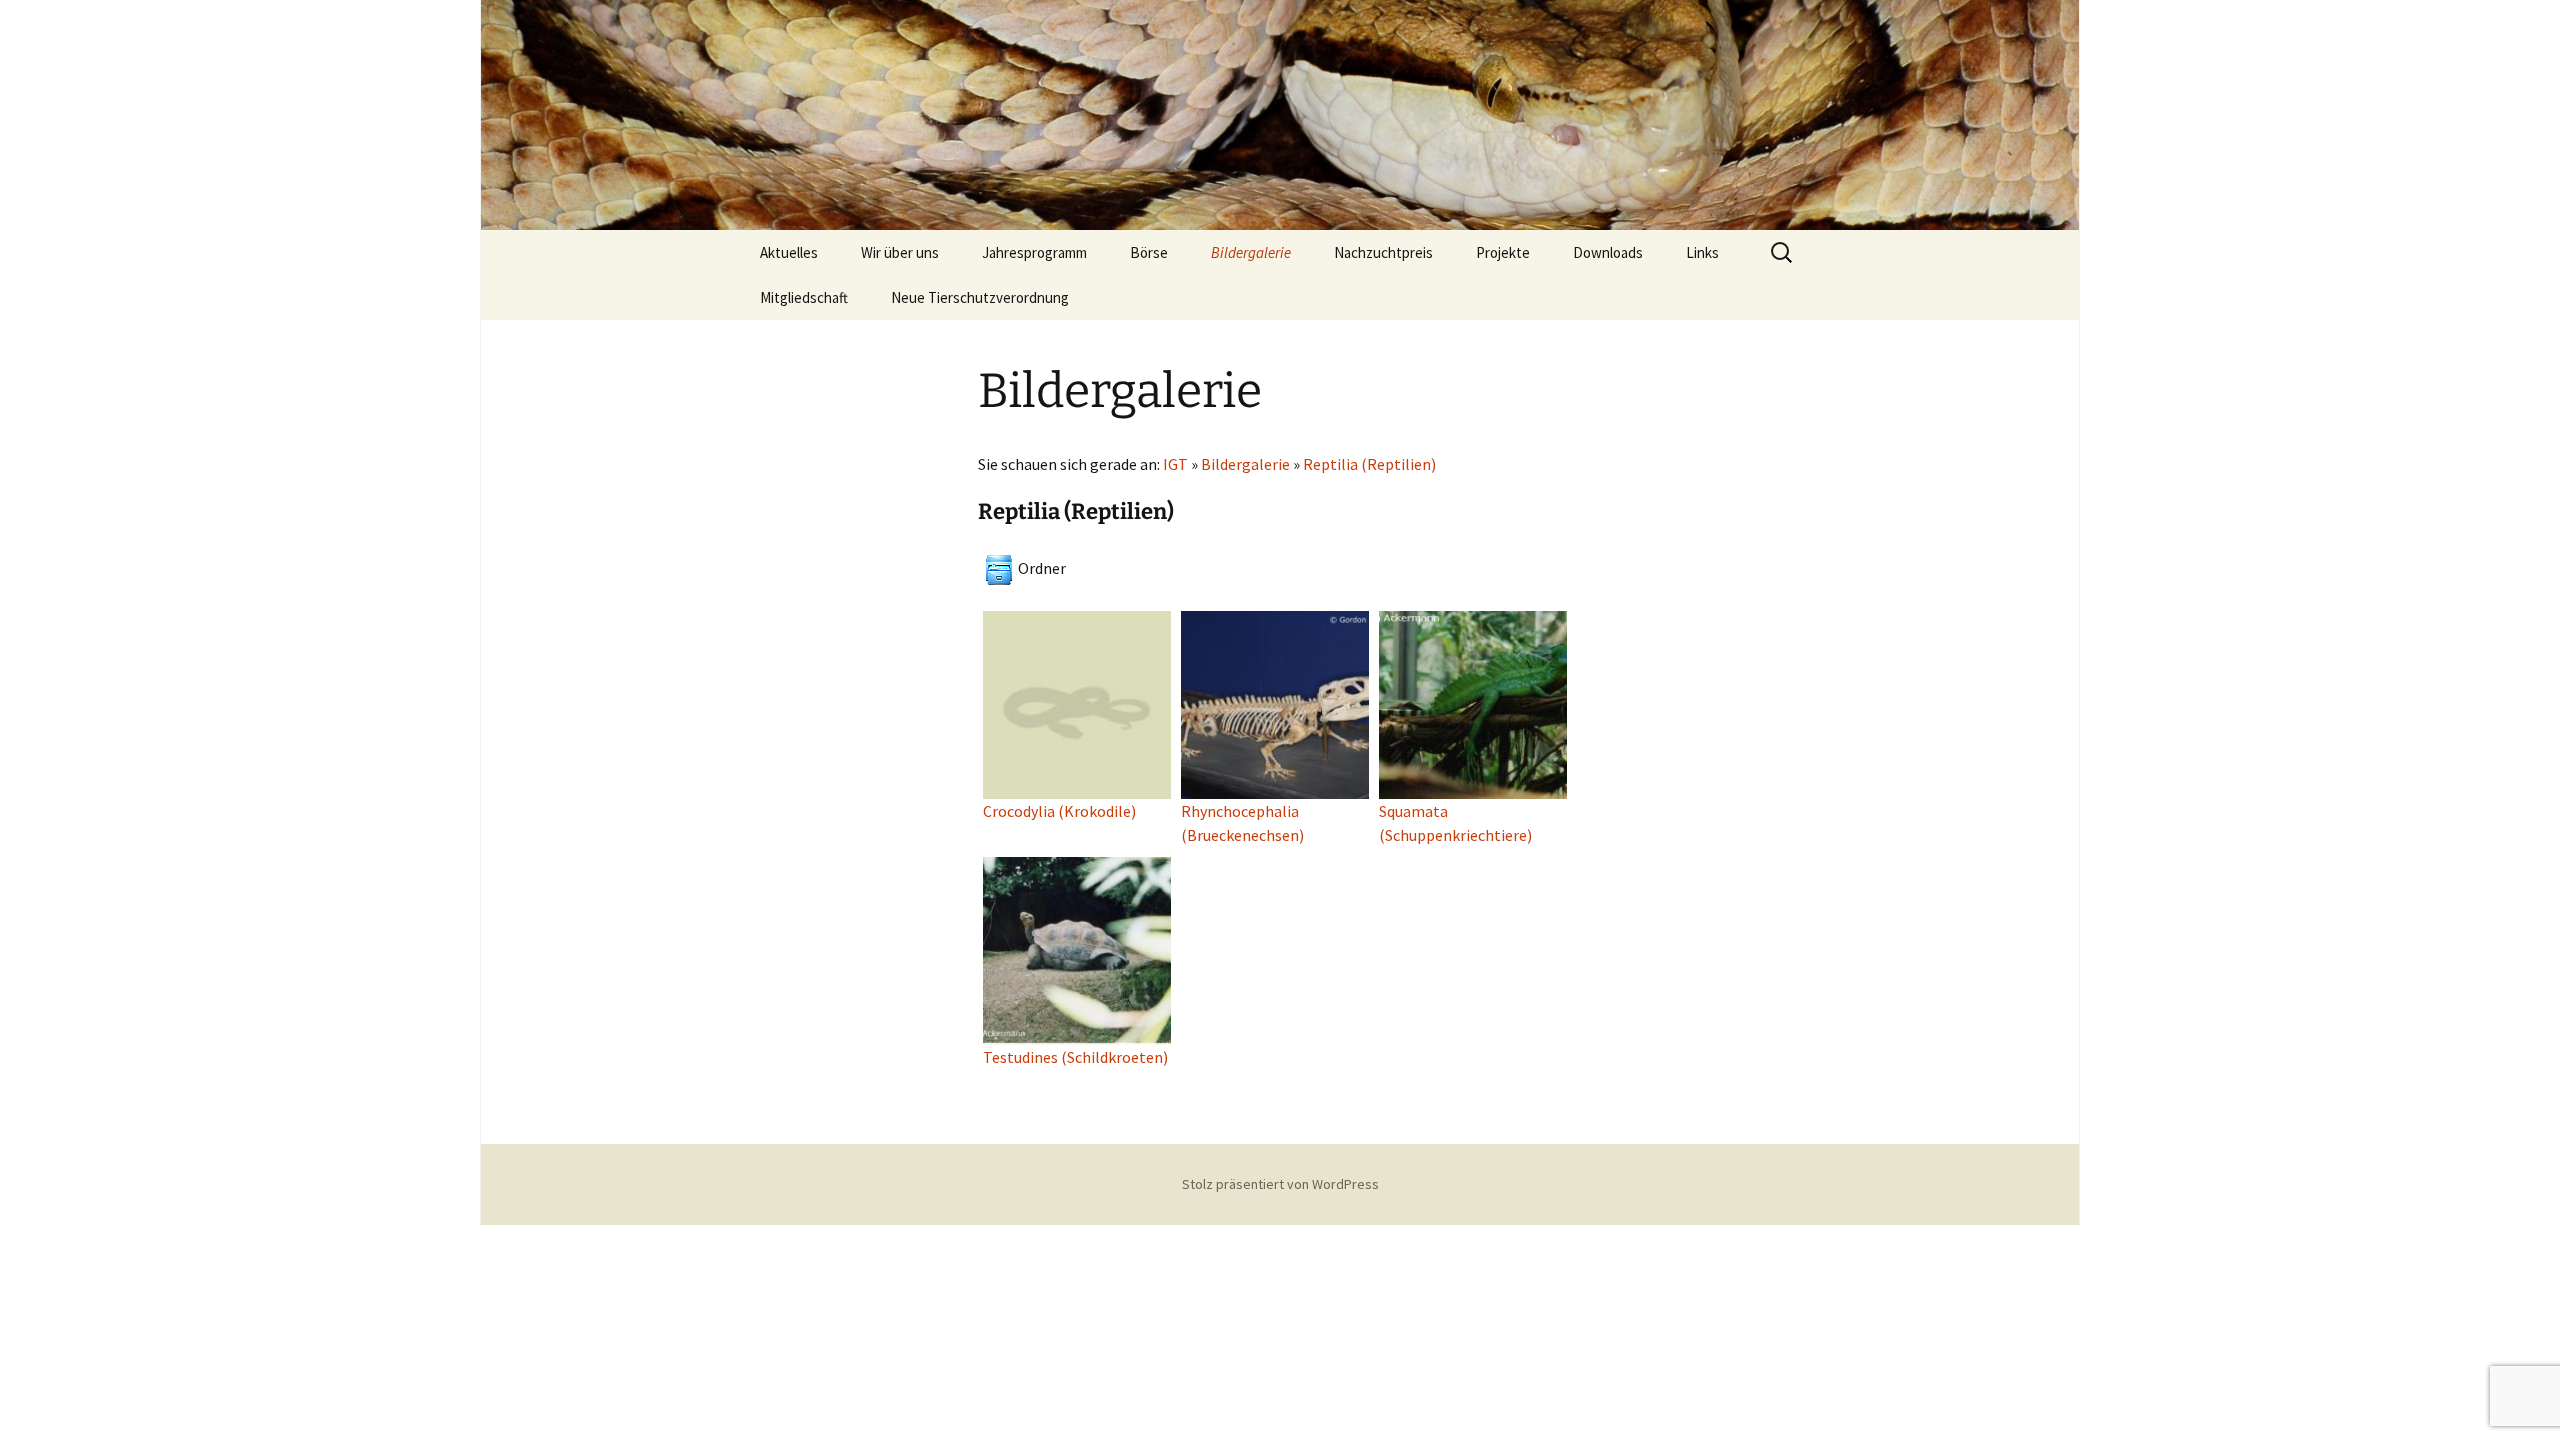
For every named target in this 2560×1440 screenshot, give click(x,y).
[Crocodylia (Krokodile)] (1077, 703)
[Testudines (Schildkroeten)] (1077, 949)
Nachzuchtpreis (1383, 252)
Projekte (1503, 252)
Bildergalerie (1251, 252)
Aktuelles (789, 252)
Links (1702, 252)
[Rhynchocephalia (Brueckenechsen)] (1275, 703)
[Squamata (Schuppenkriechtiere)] (1473, 703)
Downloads (1608, 252)
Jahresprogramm (1034, 252)
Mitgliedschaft (804, 297)
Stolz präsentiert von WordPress (1280, 1184)
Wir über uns (900, 252)
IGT (1175, 464)
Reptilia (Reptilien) (1369, 464)
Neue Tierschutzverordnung (980, 297)
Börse (1149, 252)
